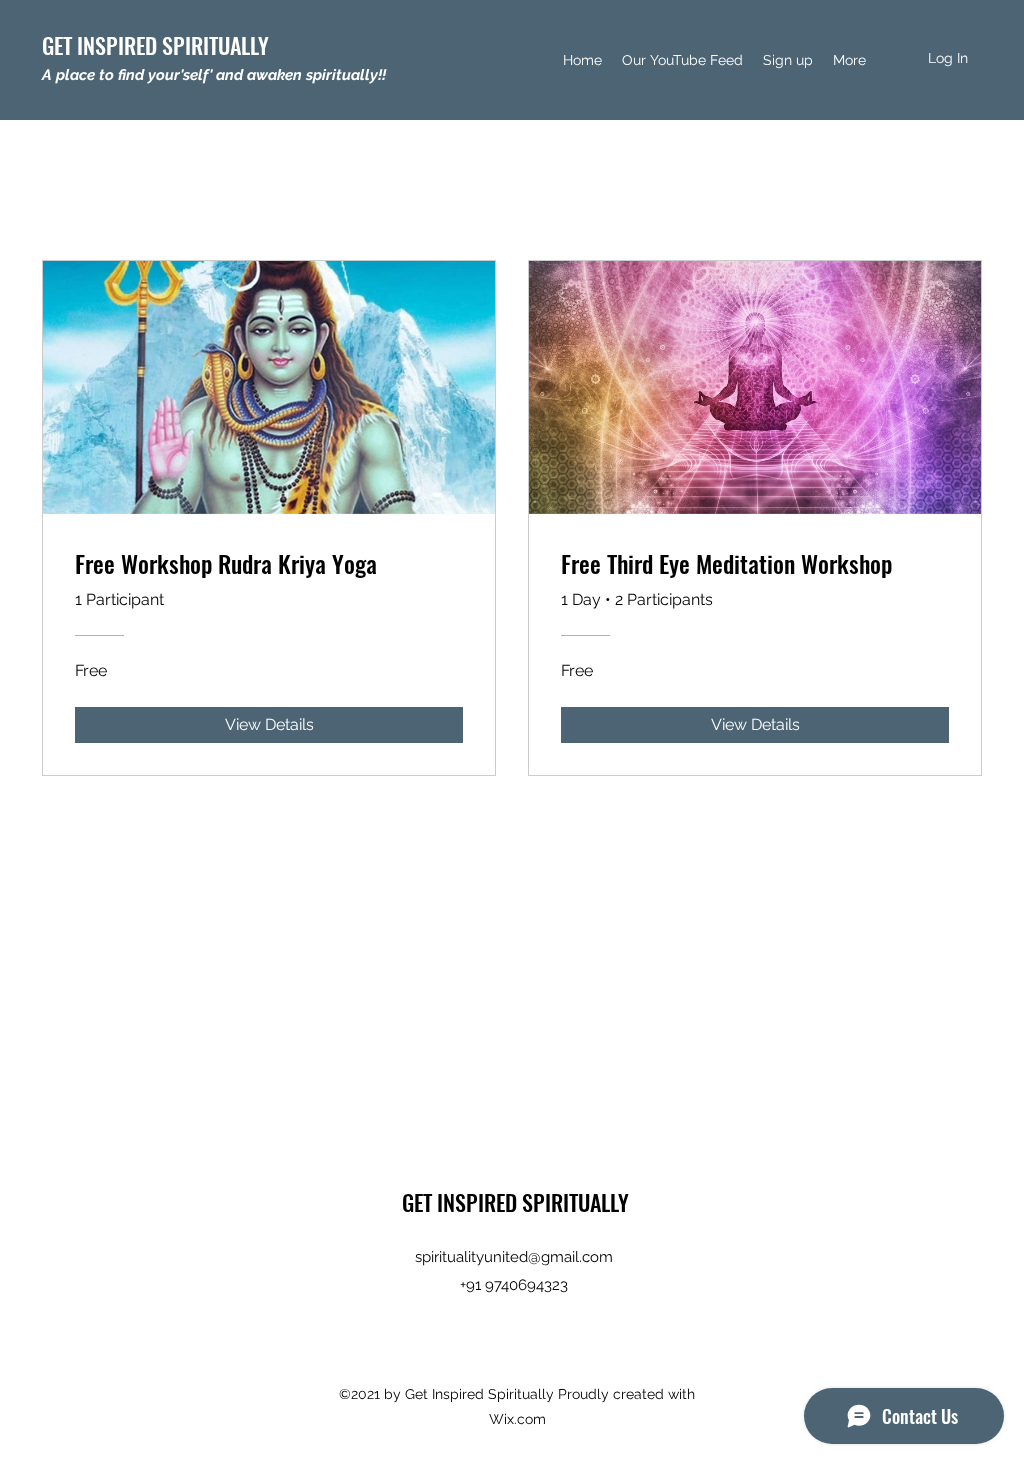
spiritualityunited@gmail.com (514, 1257)
